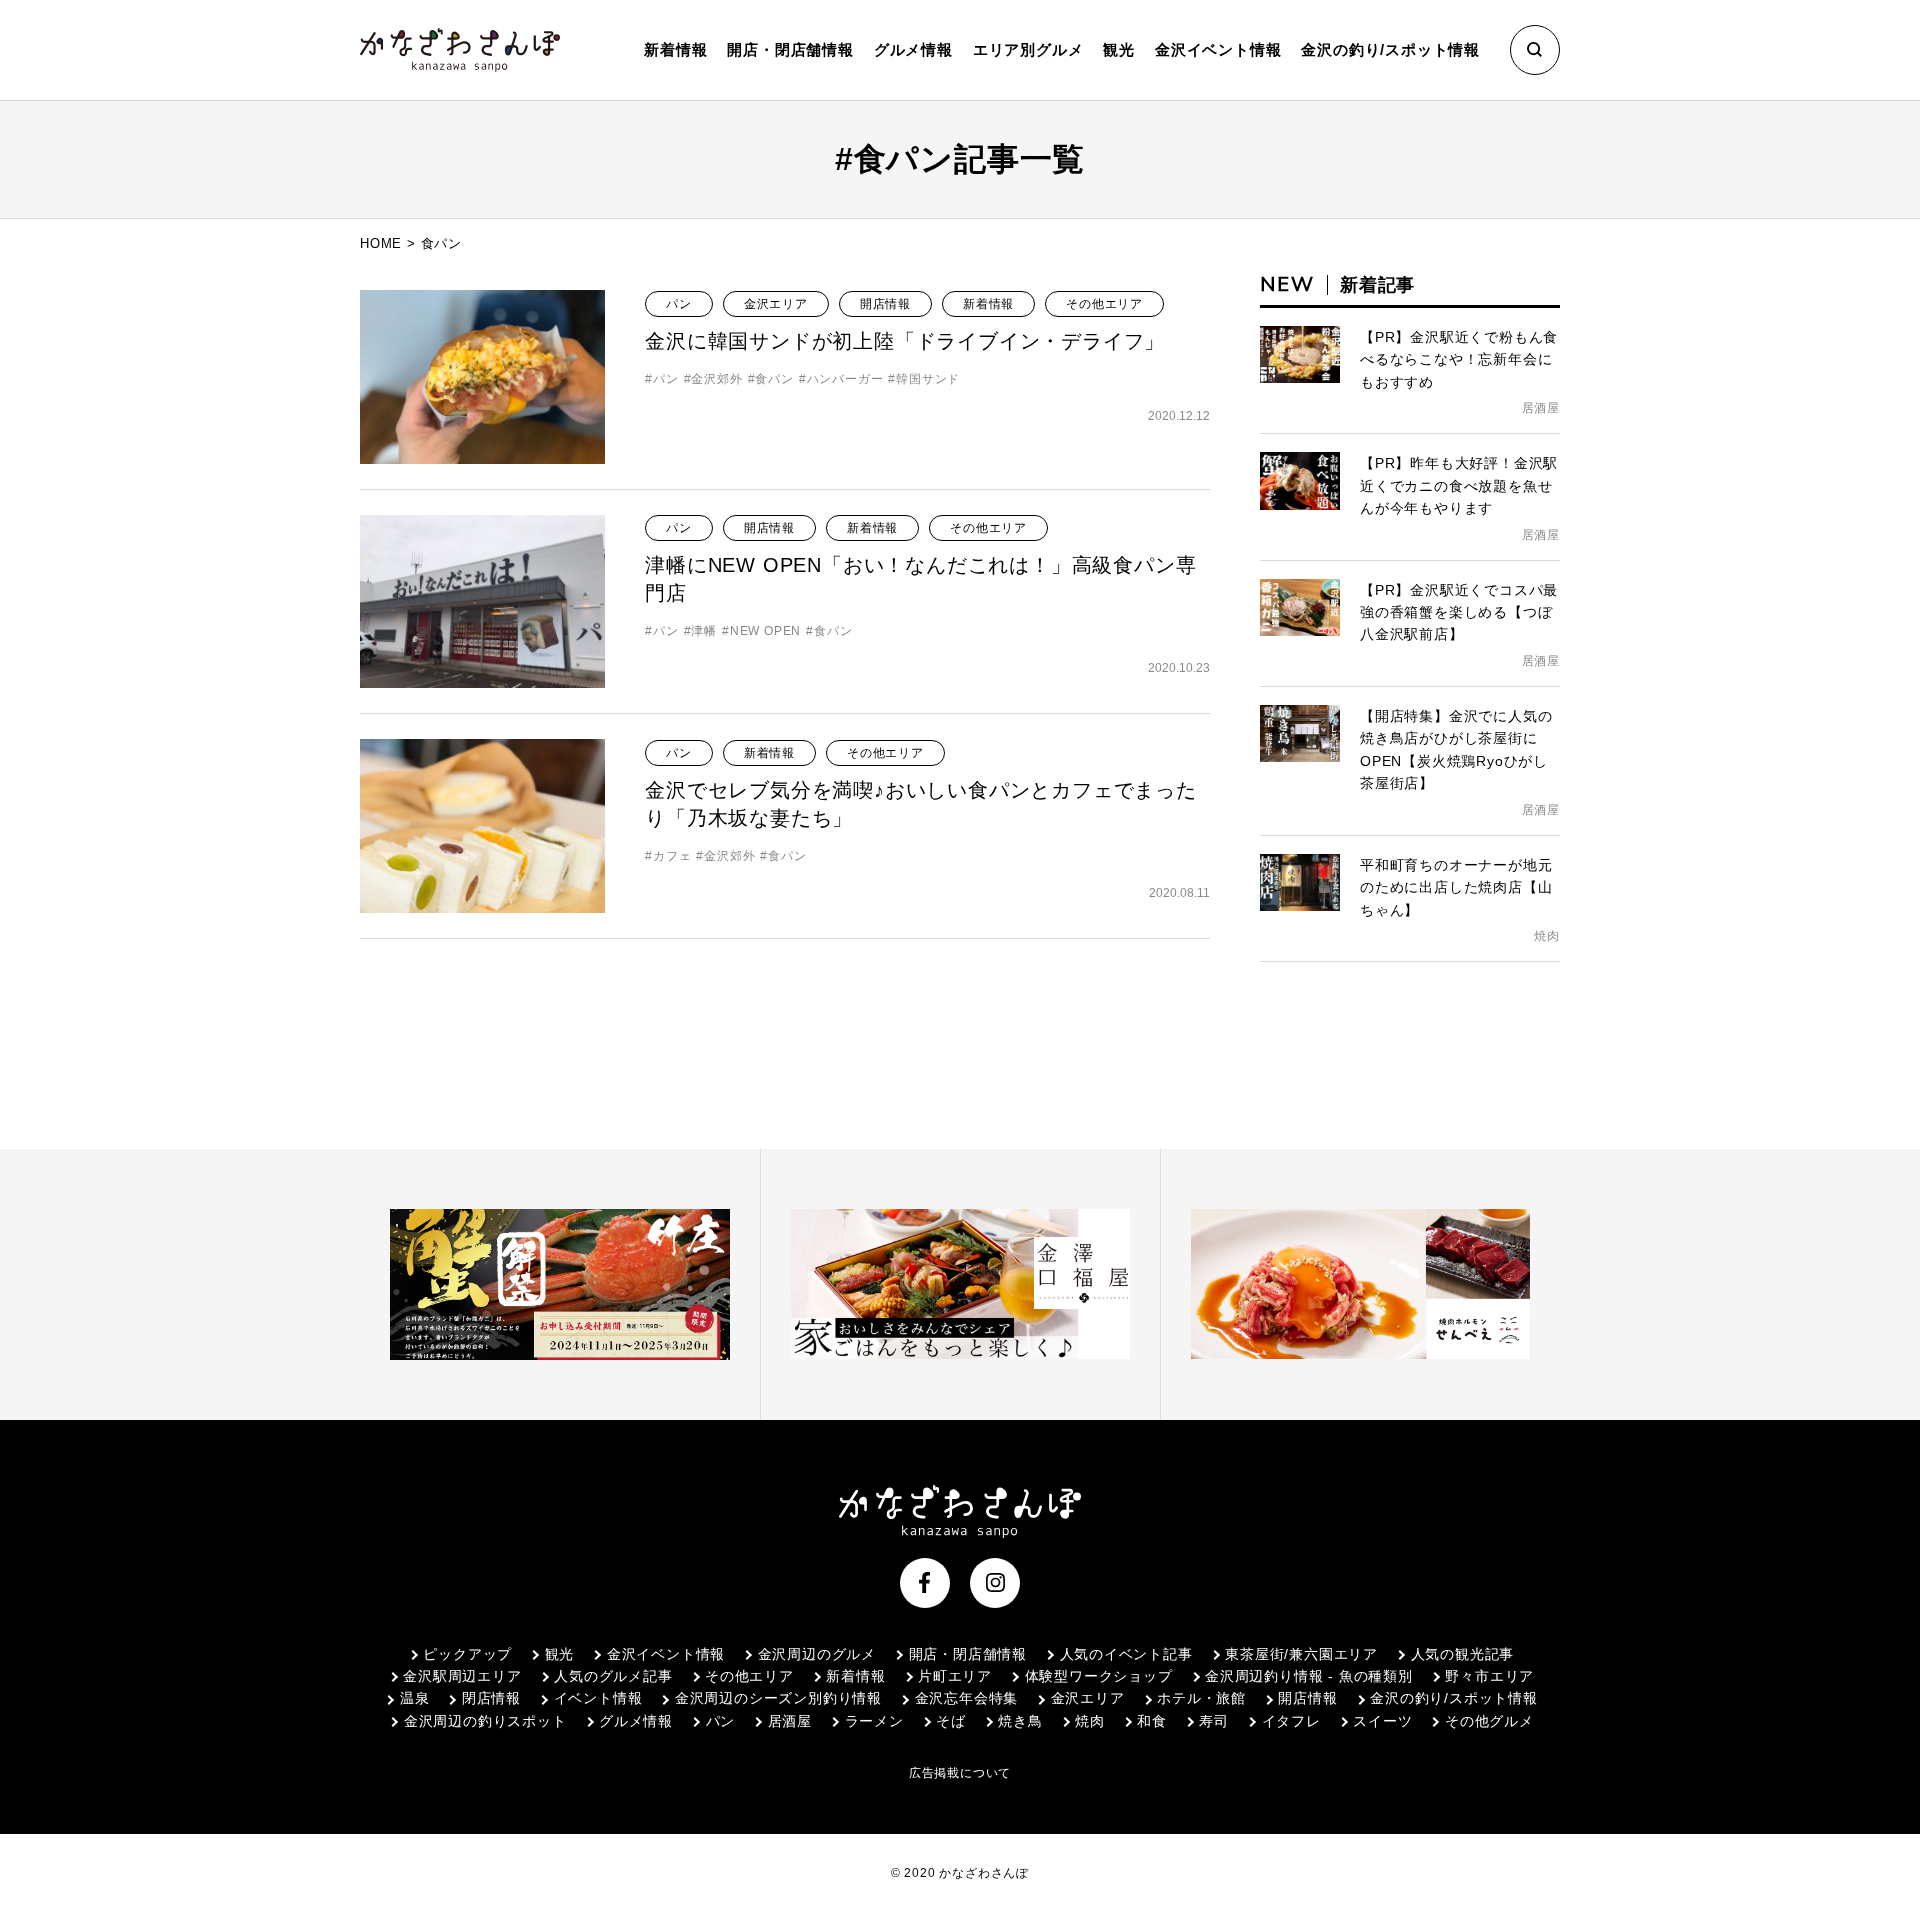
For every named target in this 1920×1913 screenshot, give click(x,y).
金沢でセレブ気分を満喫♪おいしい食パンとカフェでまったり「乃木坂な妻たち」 (921, 804)
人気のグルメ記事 (613, 1676)
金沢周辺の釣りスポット (485, 1721)
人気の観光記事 (1462, 1654)
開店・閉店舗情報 (968, 1654)
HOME (381, 243)
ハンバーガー (845, 379)
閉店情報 (491, 1698)
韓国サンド (928, 379)
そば (951, 1721)
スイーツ (1382, 1721)
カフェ (672, 856)
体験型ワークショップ (1099, 1676)
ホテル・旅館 (1201, 1698)
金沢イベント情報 (666, 1654)
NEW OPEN (765, 631)
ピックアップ (467, 1654)
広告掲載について (960, 1773)
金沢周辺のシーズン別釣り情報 (778, 1698)
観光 (559, 1654)
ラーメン (874, 1721)
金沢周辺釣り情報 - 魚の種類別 (1309, 1676)
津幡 (704, 631)
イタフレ (1291, 1721)
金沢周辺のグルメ (817, 1654)
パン (679, 304)
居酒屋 (790, 1721)
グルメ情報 (636, 1721)
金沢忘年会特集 (966, 1698)
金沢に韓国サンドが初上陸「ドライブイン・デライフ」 (905, 341)
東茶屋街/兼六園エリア (1301, 1654)
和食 (1152, 1721)
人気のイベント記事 (1126, 1654)
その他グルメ (1489, 1721)
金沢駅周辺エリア (462, 1676)
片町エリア (955, 1676)
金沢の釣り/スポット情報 (1454, 1698)
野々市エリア (1489, 1676)
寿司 (1214, 1721)
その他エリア (1104, 304)
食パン (774, 379)
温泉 (414, 1698)
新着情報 (675, 49)
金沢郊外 (716, 379)
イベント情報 (598, 1698)
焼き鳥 (1020, 1721)
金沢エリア (776, 304)
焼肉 (1090, 1721)
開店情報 (885, 304)
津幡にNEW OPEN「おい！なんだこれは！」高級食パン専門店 (920, 579)
